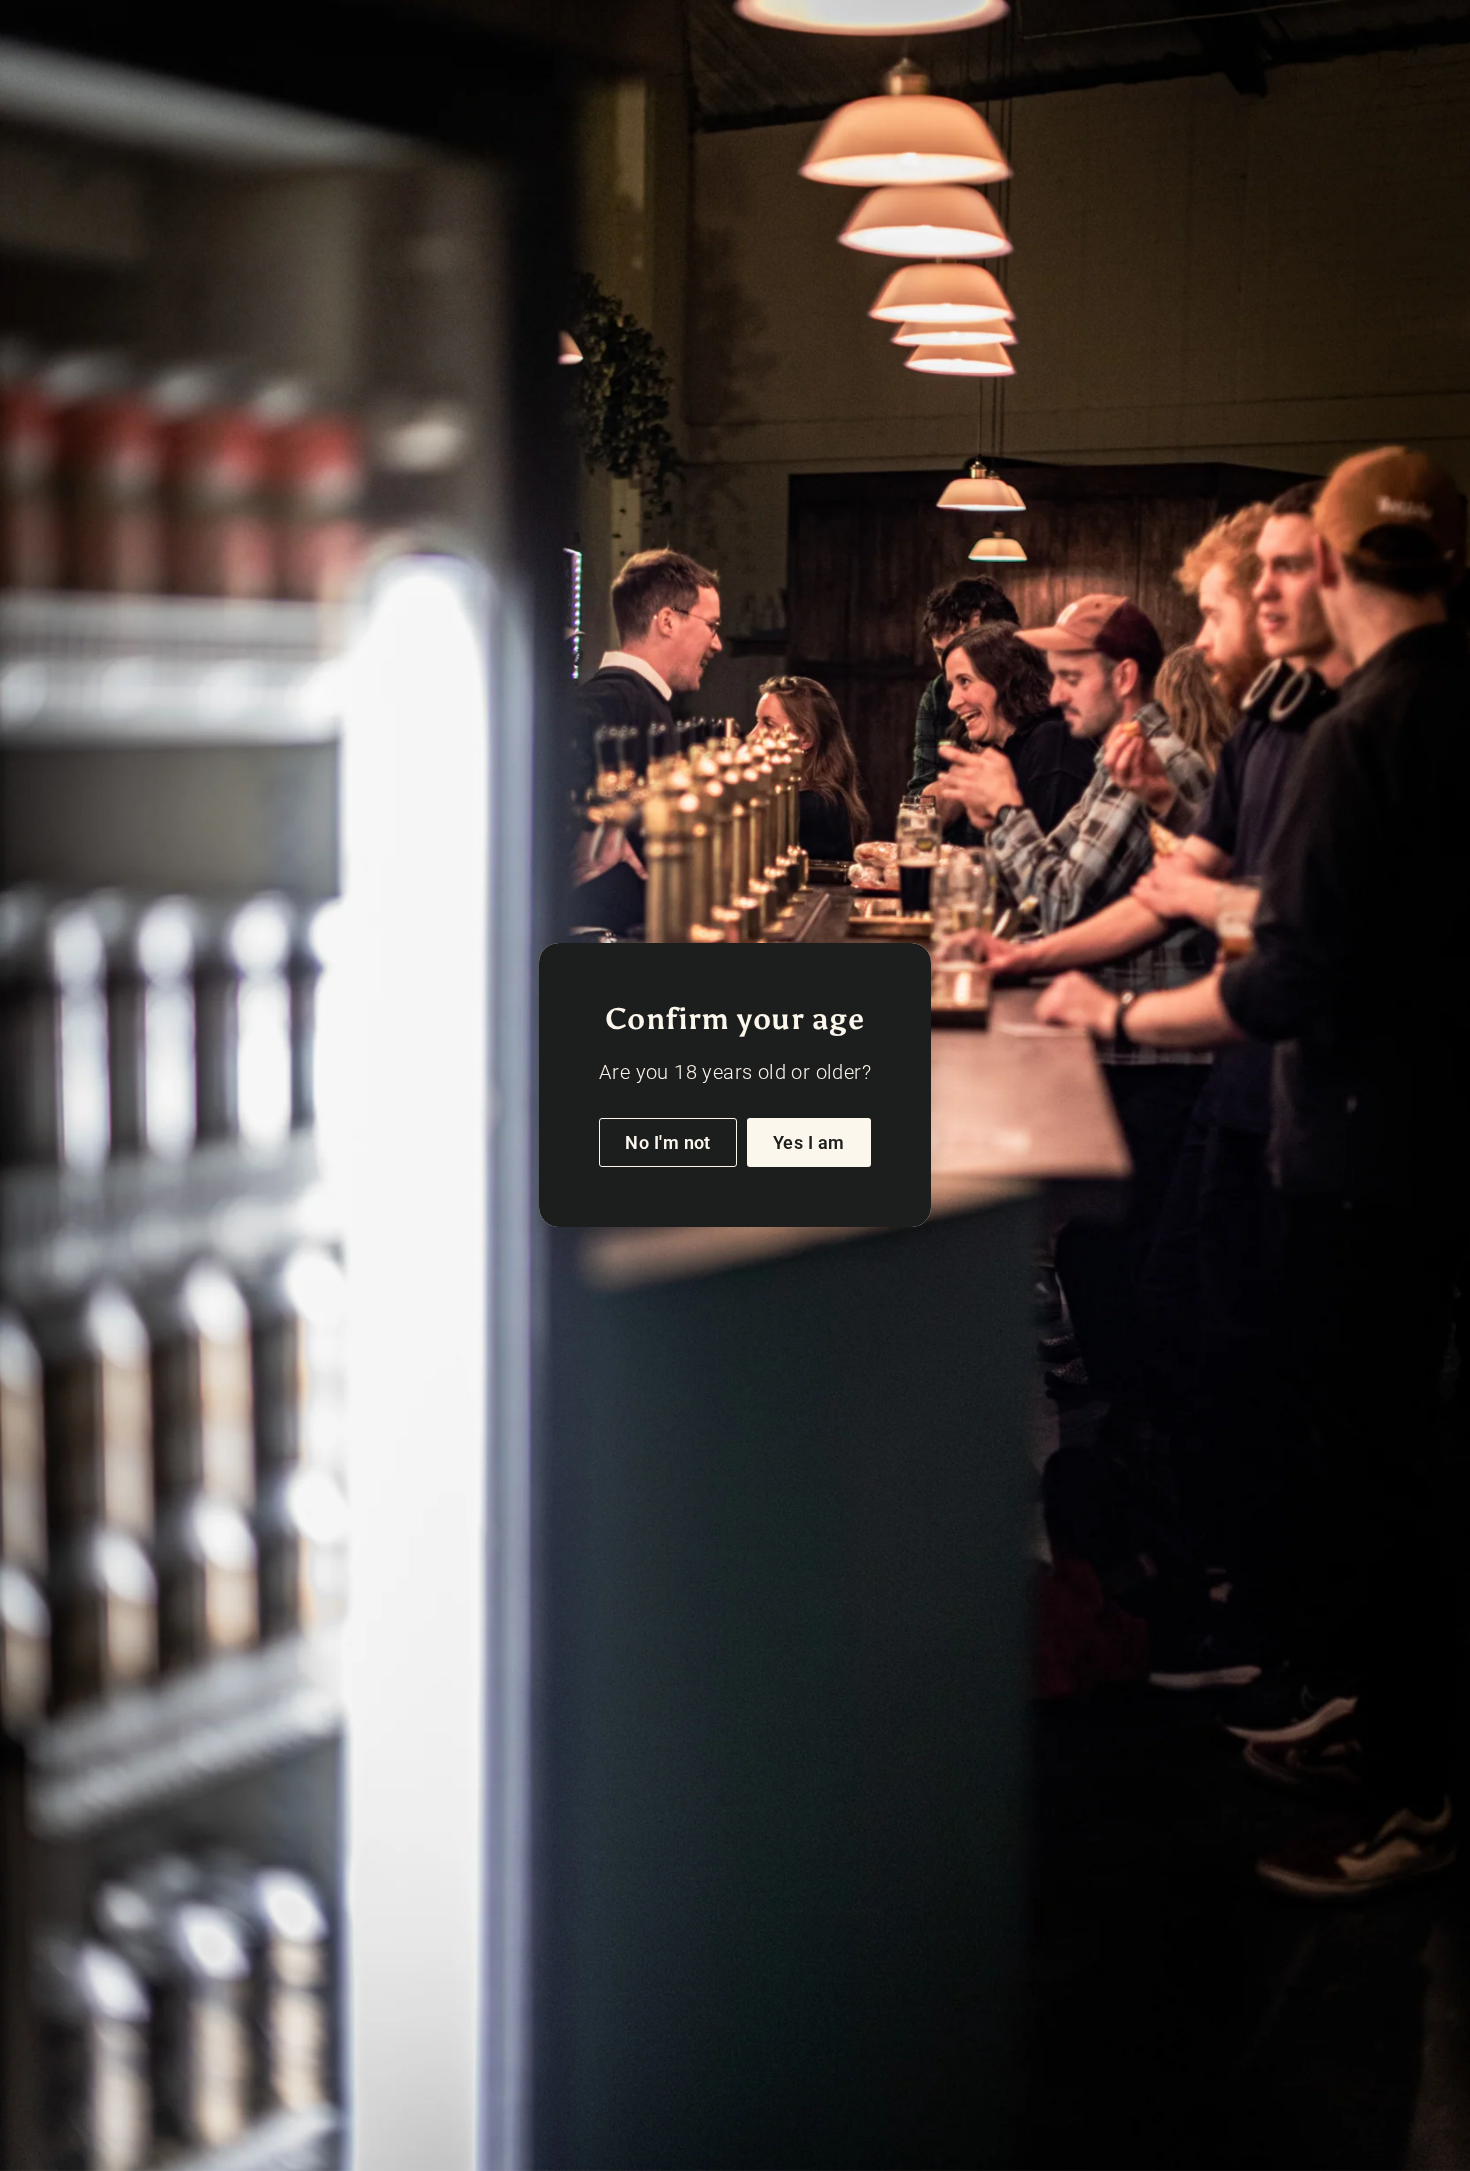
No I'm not (668, 1142)
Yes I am (809, 1142)
